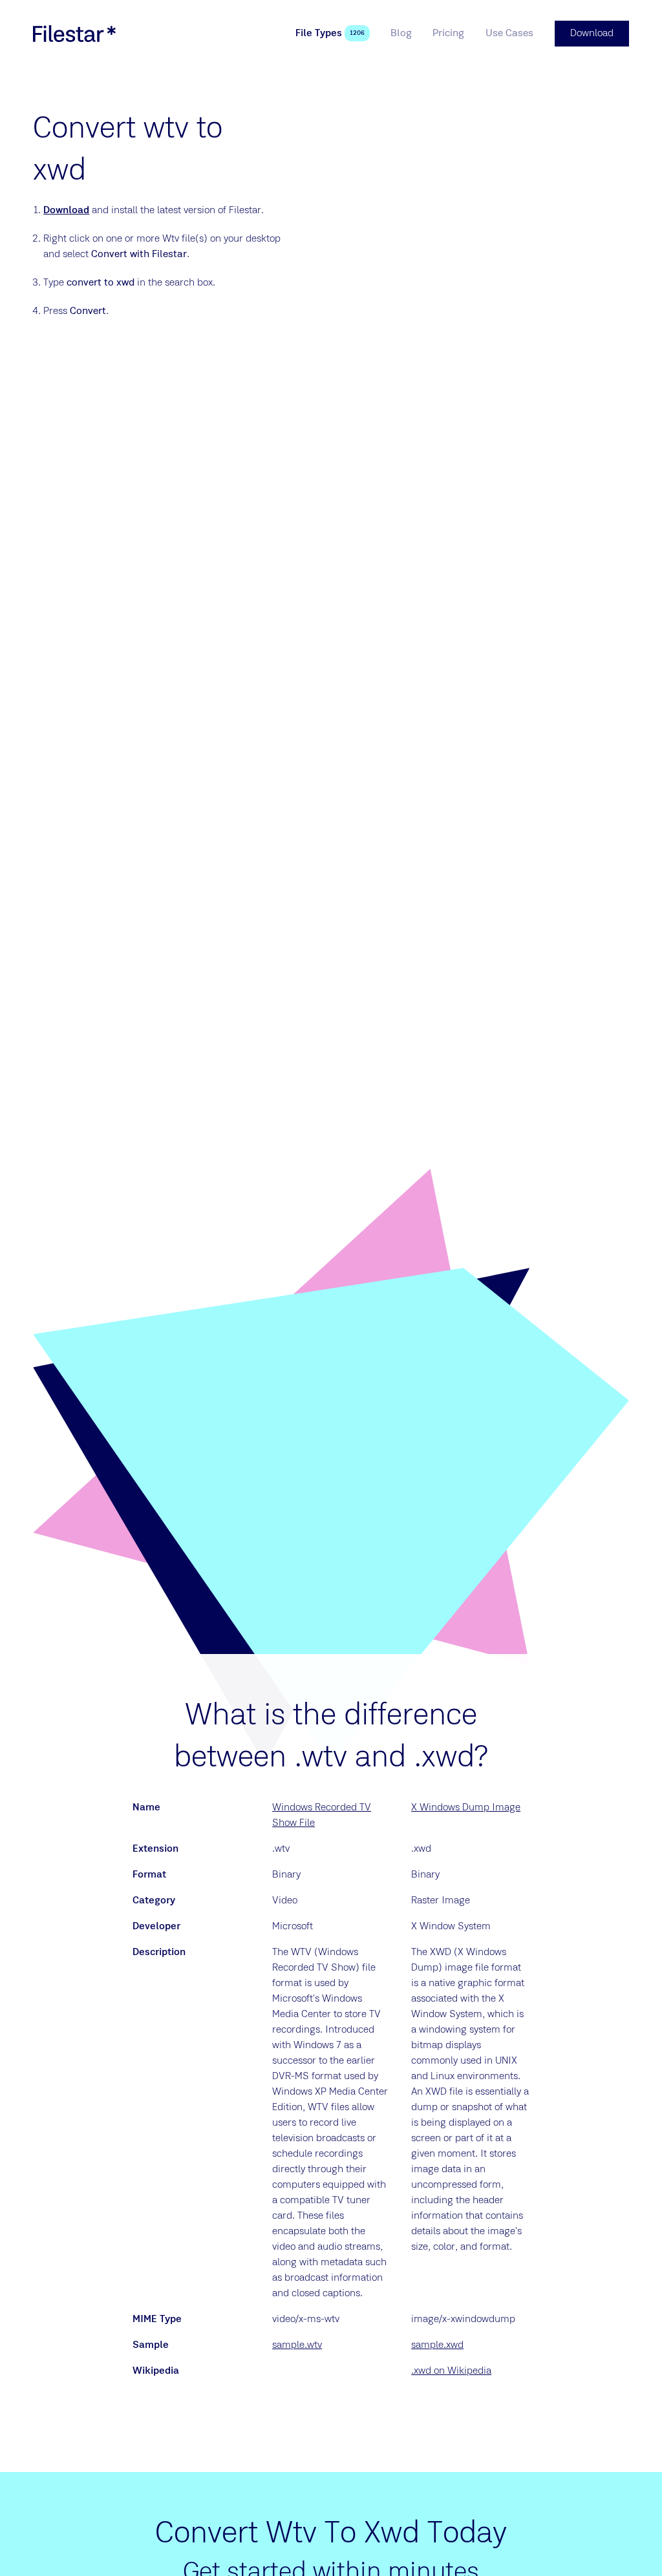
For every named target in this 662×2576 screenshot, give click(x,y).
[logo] (74, 34)
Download (66, 211)
